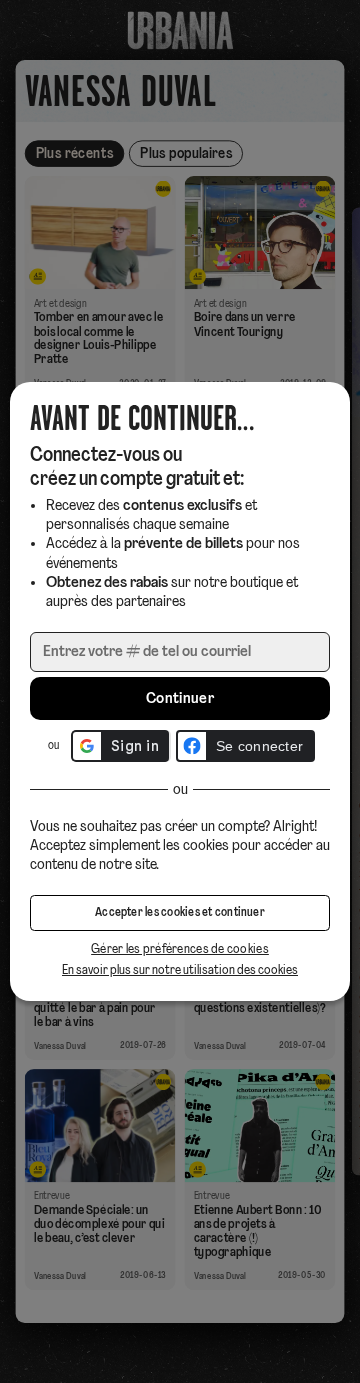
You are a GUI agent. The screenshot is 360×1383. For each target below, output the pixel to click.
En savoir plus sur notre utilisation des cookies (180, 970)
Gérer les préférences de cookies (180, 949)
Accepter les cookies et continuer (180, 913)
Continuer (180, 699)
